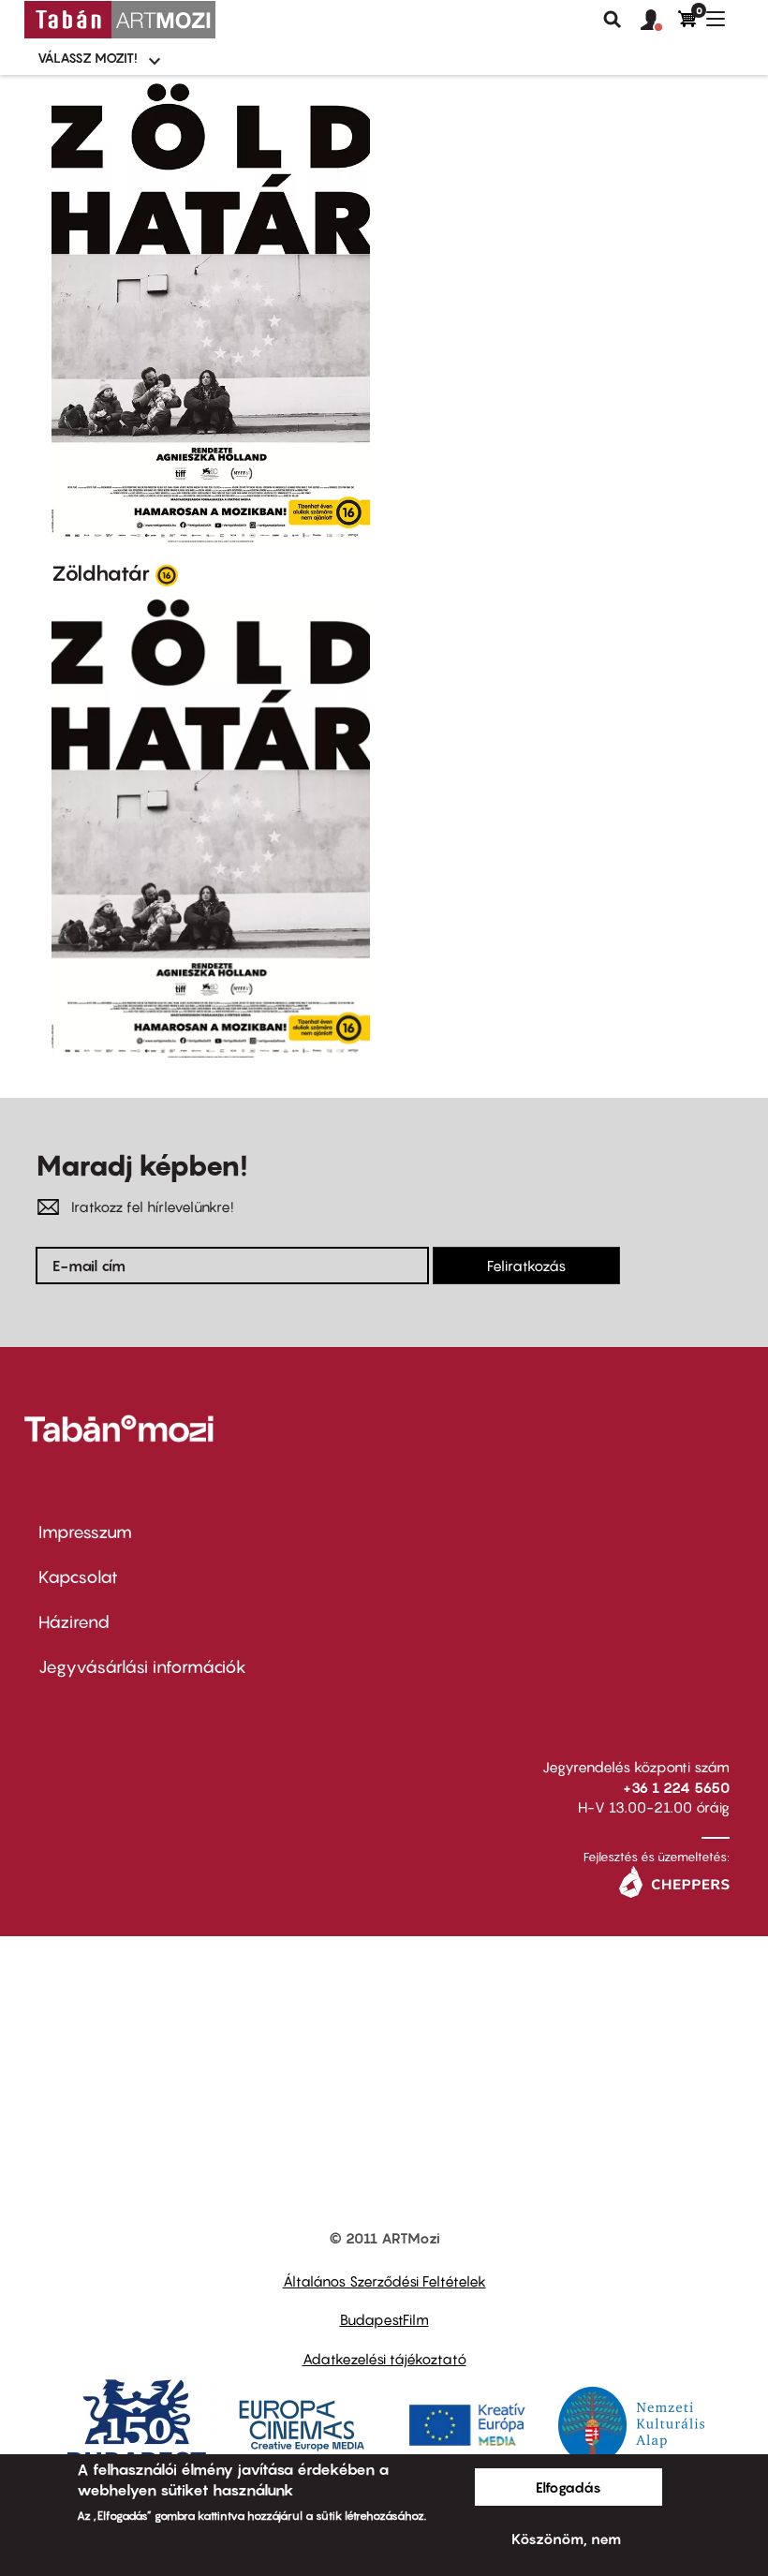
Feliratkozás (526, 1266)
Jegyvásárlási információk (142, 1667)
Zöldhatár (101, 573)
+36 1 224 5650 (676, 1787)
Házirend (74, 1622)
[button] (659, 21)
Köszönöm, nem (566, 2539)
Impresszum (85, 1532)
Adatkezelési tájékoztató (384, 2359)
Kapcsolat (78, 1577)
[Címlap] (120, 20)
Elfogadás (569, 2487)
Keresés (613, 20)
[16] (167, 574)
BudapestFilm (384, 2319)
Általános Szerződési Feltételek (384, 2281)
